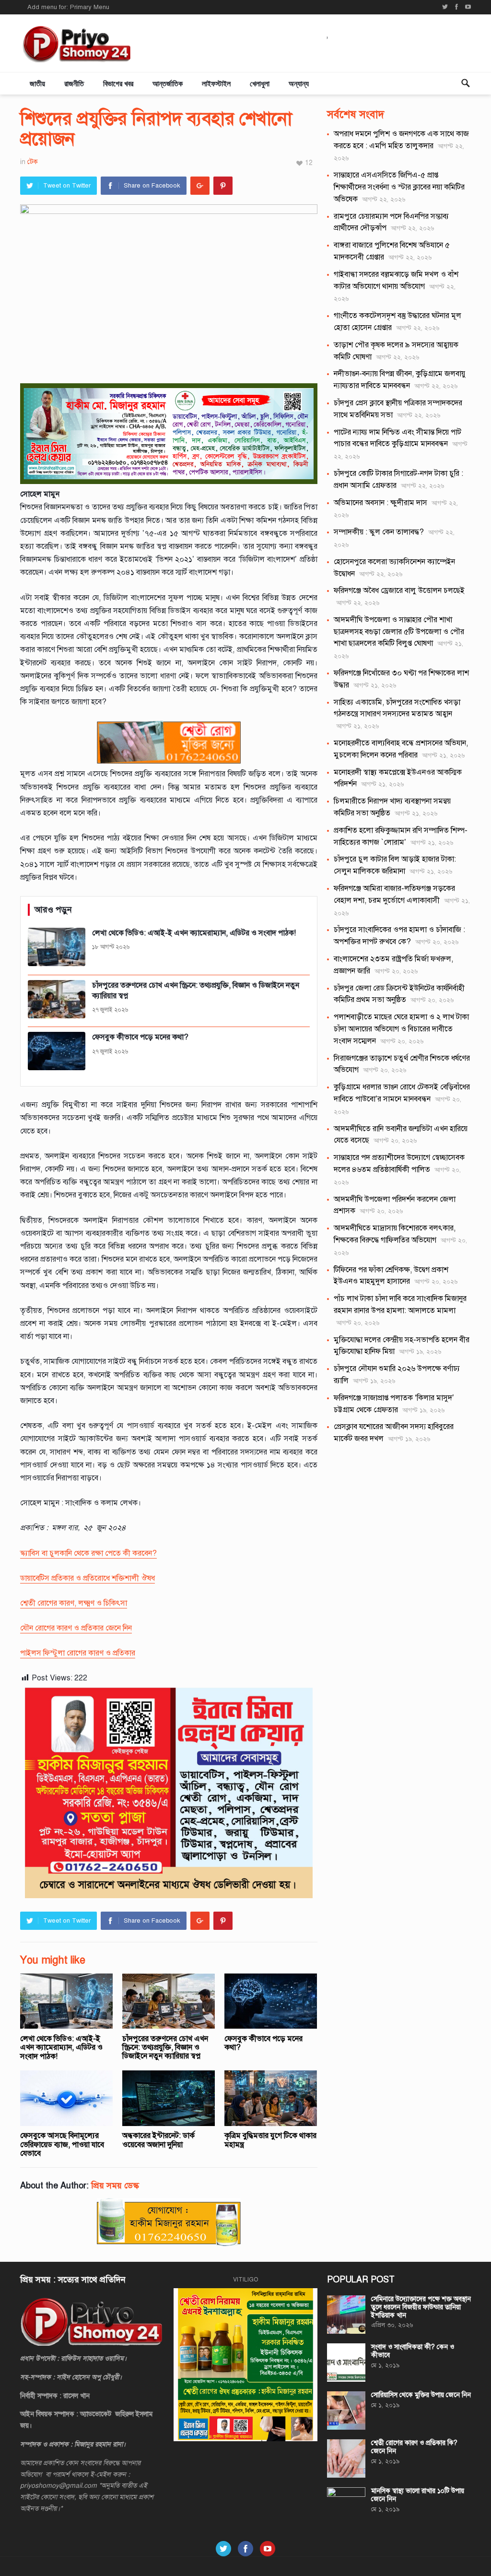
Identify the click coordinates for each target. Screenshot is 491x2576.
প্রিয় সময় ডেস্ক (115, 2186)
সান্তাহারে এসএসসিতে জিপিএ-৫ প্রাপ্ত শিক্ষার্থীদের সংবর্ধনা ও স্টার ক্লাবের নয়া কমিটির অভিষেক (399, 187)
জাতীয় (37, 83)
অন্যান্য (299, 83)
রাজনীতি (74, 83)
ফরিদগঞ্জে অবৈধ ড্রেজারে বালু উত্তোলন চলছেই (399, 591)
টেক (33, 162)
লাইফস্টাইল (216, 83)
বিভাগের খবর (118, 83)
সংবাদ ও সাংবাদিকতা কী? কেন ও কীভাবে (413, 2351)
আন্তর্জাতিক (168, 83)
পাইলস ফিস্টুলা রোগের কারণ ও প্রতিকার (78, 1653)
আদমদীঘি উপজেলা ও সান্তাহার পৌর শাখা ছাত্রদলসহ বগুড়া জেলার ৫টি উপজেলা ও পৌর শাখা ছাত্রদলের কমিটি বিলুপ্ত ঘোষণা (399, 632)
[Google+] (200, 186)
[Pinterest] (223, 186)
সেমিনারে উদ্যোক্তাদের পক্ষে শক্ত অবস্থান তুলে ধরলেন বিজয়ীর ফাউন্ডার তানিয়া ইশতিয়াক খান (421, 2307)
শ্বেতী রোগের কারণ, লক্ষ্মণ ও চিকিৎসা (74, 1603)
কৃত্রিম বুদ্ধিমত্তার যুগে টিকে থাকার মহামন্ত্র (270, 2140)
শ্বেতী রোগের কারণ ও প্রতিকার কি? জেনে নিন (414, 2447)
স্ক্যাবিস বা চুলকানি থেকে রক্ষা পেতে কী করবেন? (88, 1553)
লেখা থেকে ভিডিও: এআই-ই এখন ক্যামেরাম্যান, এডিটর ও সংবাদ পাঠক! (61, 2048)
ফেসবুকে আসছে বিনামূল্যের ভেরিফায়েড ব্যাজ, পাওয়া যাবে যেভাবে (62, 2145)
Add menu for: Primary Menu (68, 7)
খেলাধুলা (260, 83)
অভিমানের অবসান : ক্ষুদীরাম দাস (380, 503)
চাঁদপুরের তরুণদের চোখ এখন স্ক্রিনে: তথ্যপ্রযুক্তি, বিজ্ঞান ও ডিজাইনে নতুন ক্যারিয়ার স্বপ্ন (165, 2048)
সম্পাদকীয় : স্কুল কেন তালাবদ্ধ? (379, 532)
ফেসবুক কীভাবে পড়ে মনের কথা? (263, 2043)
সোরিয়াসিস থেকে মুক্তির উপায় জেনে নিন (421, 2395)
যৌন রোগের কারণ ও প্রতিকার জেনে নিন (76, 1628)
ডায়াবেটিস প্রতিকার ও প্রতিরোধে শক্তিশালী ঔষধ (88, 1578)
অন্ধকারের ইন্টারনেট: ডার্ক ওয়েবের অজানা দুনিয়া (158, 2140)
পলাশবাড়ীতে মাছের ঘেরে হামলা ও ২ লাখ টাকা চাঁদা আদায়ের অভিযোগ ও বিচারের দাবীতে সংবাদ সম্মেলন (401, 1029)
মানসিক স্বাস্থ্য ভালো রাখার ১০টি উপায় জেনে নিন (418, 2495)
